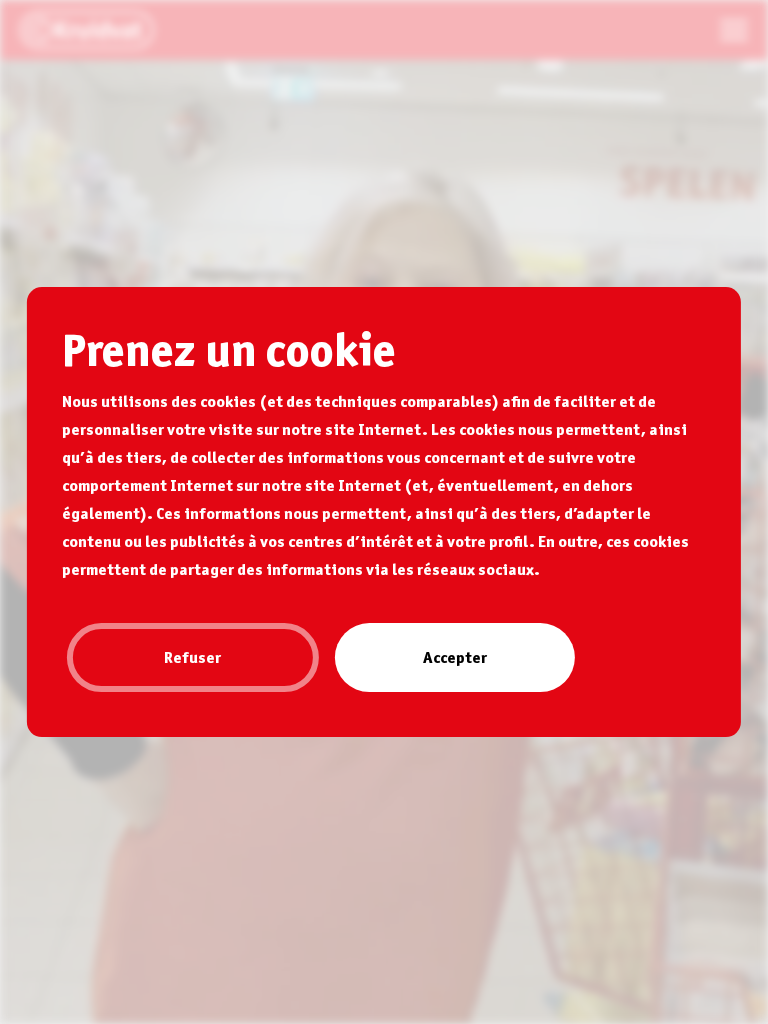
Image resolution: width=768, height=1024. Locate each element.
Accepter (455, 657)
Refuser (192, 657)
